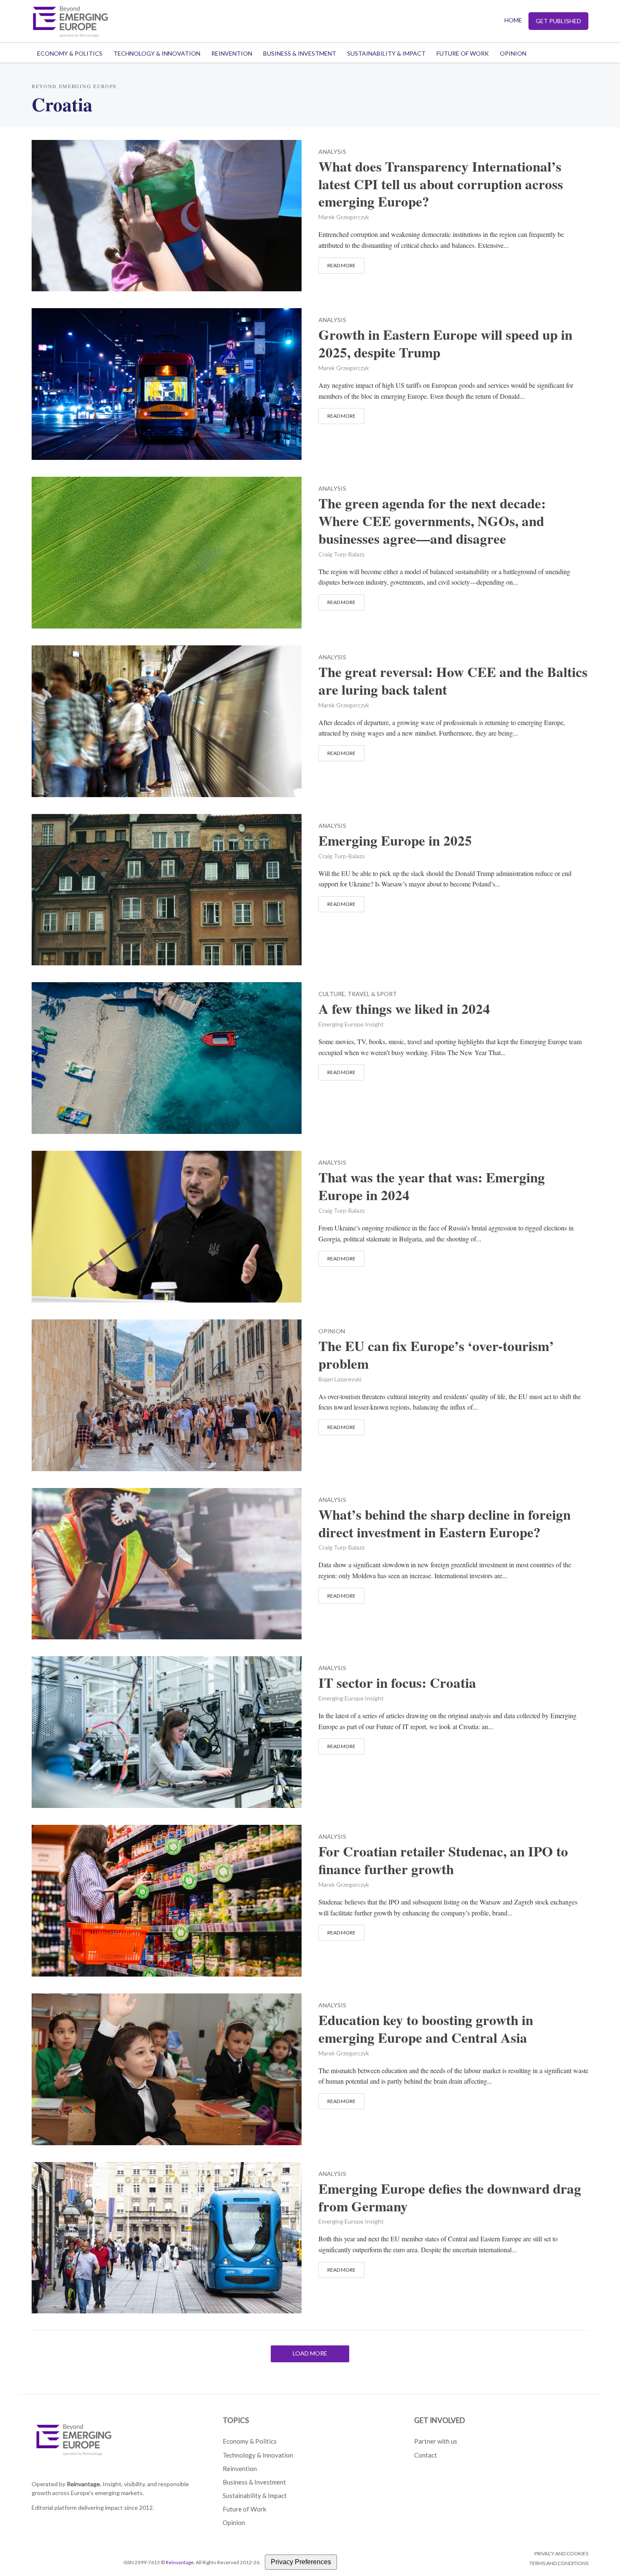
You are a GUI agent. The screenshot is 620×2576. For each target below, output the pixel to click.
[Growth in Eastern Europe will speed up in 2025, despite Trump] (167, 383)
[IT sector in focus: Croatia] (167, 1731)
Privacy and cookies (561, 2553)
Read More (341, 265)
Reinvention (232, 53)
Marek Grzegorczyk (344, 217)
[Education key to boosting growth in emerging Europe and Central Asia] (167, 2068)
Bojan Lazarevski (340, 1379)
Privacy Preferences (301, 2562)
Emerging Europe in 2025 (395, 841)
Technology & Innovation (157, 53)
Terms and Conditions (559, 2563)
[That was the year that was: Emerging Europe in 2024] (167, 1226)
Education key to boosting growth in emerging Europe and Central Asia (426, 2029)
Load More (310, 2353)
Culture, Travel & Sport (358, 994)
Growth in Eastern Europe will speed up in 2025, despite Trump (445, 344)
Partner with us (436, 2441)
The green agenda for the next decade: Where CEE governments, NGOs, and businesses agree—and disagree (432, 521)
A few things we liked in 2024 (404, 1009)
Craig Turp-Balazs (342, 554)
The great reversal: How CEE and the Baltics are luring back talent (453, 681)
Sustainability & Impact (386, 53)
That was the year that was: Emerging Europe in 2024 (432, 1186)
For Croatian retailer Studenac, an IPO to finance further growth (443, 1860)
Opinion (513, 53)
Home (513, 20)
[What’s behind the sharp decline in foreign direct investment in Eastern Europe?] (167, 1562)
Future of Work (463, 53)
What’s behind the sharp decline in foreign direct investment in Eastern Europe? (445, 1523)
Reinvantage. (84, 2484)
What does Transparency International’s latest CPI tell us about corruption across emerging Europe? (441, 184)
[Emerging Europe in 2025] (167, 888)
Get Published (558, 21)
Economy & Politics (70, 53)
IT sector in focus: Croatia (397, 1683)
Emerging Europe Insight (351, 1024)
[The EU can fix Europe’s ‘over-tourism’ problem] (167, 1394)
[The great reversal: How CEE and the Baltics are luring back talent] (167, 720)
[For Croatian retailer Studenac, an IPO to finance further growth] (167, 1900)
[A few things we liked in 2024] (167, 1057)
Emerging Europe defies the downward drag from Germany (450, 2197)
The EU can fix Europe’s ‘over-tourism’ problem (436, 1355)
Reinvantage (180, 2562)
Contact (426, 2455)
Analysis (332, 152)
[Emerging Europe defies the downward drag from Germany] (167, 2236)
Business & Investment (300, 53)
